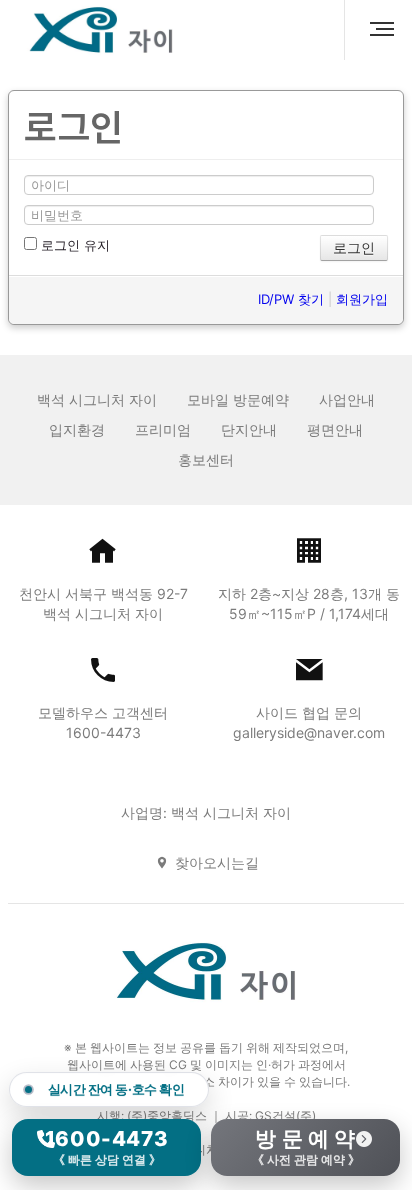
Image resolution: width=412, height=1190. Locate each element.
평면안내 (335, 429)
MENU (374, 30)
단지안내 (249, 429)
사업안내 (347, 399)
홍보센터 (206, 459)
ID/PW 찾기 (291, 299)
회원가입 (362, 299)
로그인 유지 (73, 245)
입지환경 (77, 429)
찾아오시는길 (217, 862)
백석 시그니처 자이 (97, 399)
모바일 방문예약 (238, 399)
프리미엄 (163, 429)
